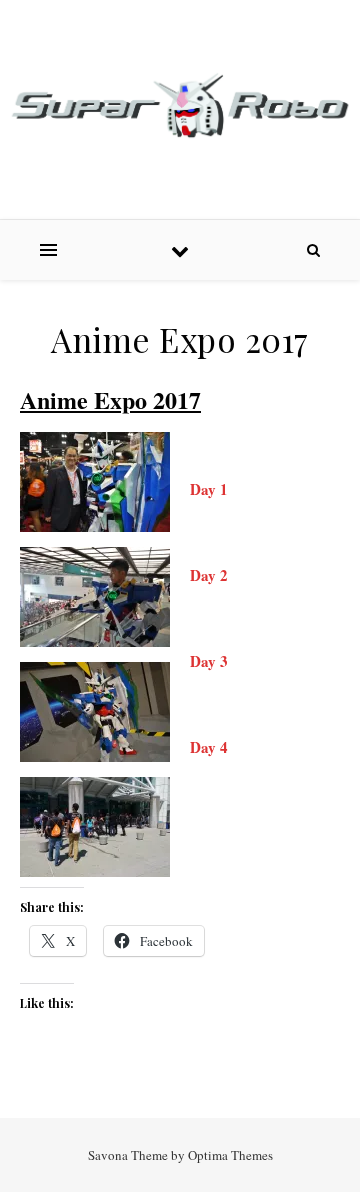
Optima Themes (230, 1155)
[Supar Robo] (180, 106)
